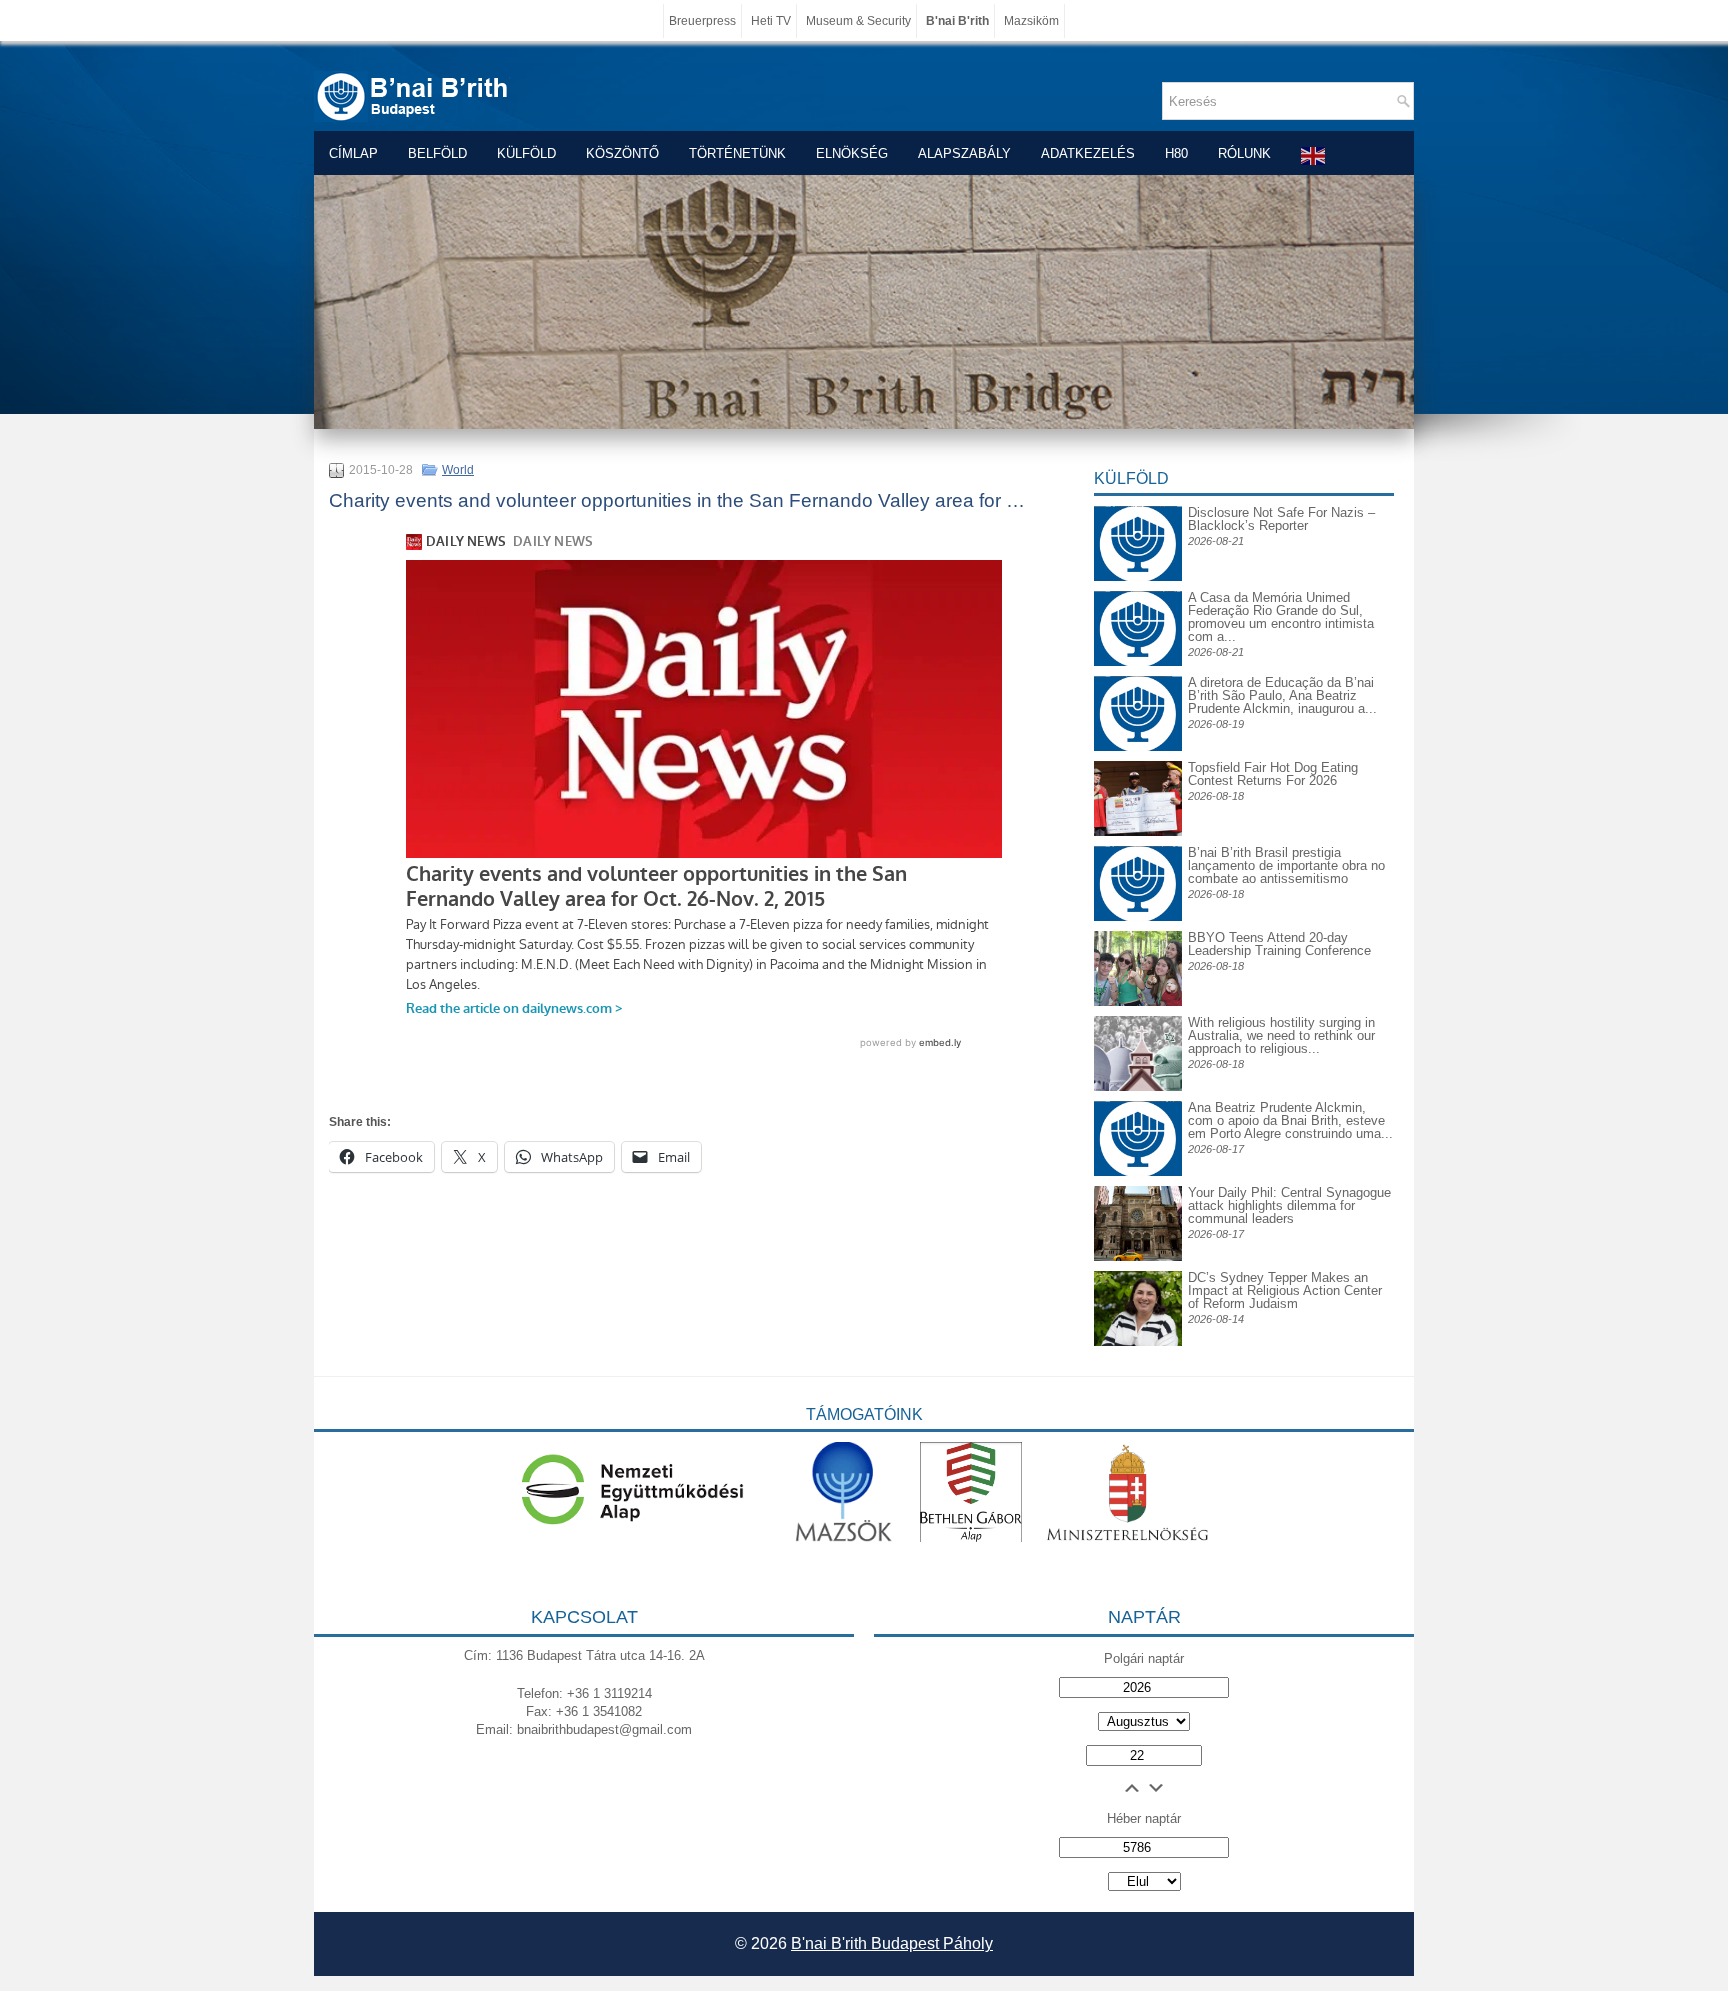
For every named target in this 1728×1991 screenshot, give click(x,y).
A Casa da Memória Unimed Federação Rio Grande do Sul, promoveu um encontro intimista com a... (1281, 617)
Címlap (353, 153)
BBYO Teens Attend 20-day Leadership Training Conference (1279, 944)
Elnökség (852, 153)
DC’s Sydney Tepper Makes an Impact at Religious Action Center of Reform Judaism (1285, 1290)
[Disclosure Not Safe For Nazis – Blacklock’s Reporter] (1138, 505)
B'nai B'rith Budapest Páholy (892, 1943)
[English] (1314, 155)
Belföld (437, 153)
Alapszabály (964, 153)
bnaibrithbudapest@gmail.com (604, 1729)
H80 (1176, 153)
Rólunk (1244, 153)
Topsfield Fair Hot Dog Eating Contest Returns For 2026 (1273, 774)
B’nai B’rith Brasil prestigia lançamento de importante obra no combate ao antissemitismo (1286, 865)
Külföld (526, 153)
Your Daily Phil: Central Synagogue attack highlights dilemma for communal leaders (1289, 1205)
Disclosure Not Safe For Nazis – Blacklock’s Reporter (1281, 519)
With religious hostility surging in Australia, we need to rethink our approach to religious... (1281, 1035)
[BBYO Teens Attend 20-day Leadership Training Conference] (1138, 1001)
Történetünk (737, 153)
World (458, 470)
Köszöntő (622, 153)
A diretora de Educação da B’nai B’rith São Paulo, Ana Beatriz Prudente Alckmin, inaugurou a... (1282, 695)
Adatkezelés (1088, 153)
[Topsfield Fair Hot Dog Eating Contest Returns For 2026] (1138, 831)
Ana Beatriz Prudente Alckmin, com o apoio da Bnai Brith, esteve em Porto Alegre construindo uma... (1290, 1120)
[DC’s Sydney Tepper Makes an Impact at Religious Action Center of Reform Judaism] (1138, 1341)
